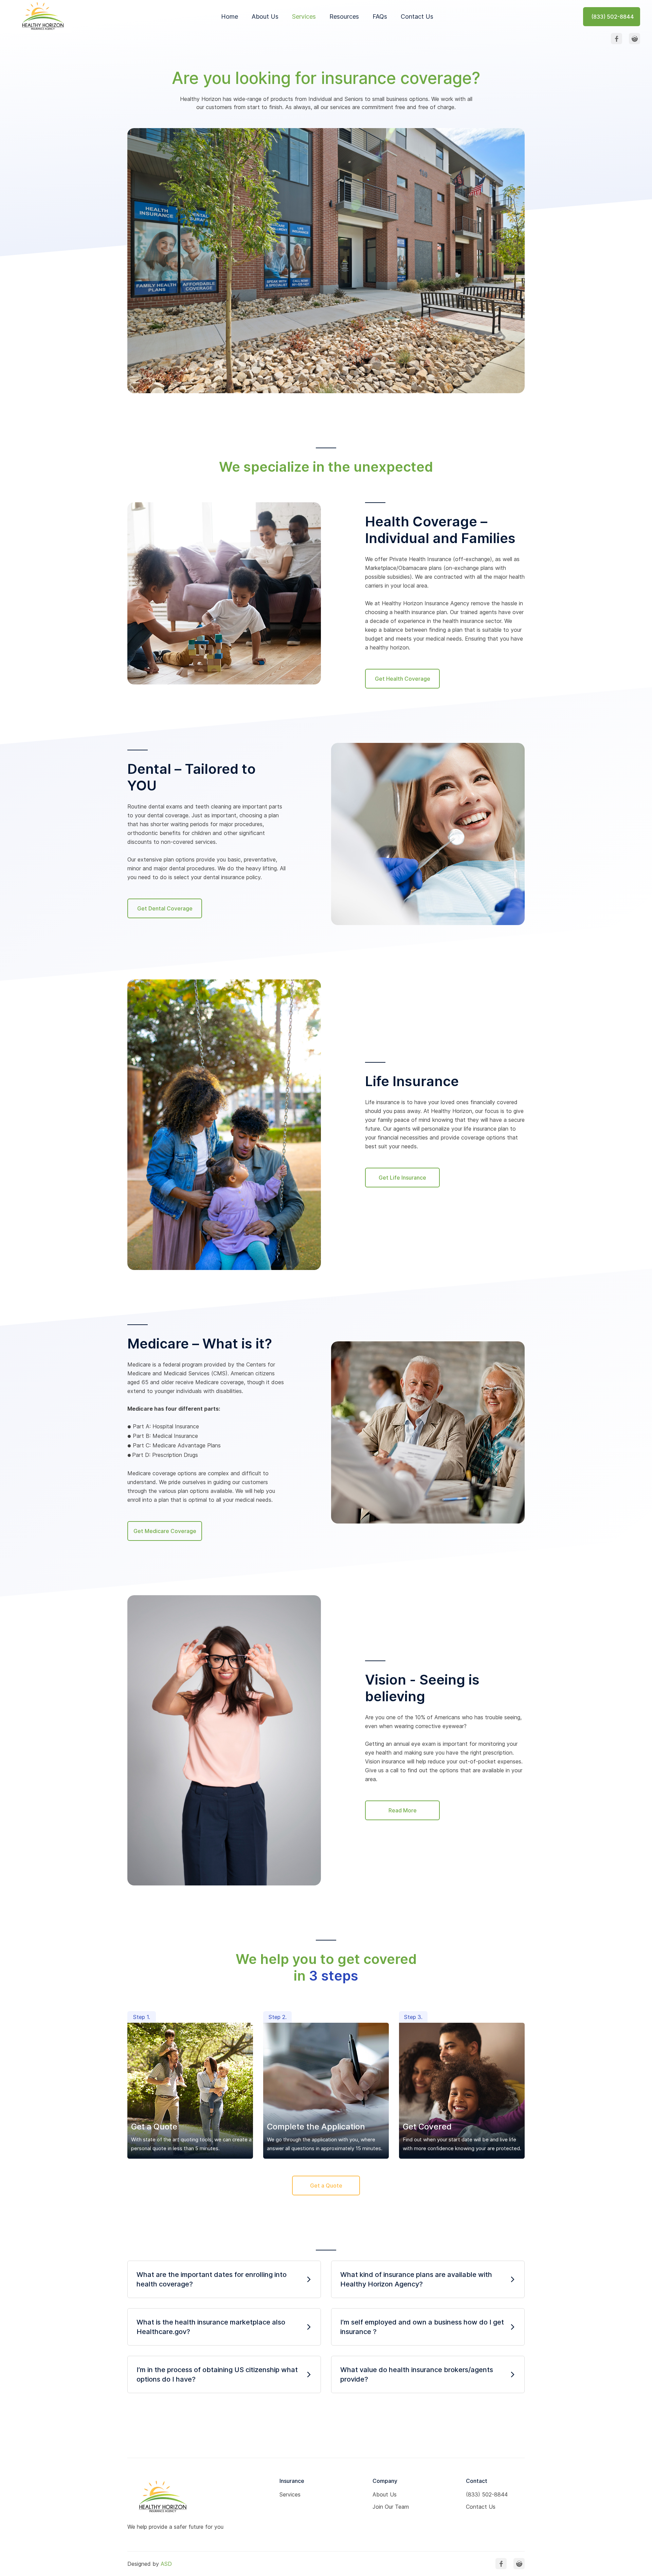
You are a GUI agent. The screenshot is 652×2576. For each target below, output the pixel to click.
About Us (265, 16)
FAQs (380, 16)
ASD (166, 2564)
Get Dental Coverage (165, 908)
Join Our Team (391, 2507)
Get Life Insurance (402, 1178)
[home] (42, 16)
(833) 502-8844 (487, 2494)
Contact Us (417, 16)
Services (304, 16)
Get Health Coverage (403, 679)
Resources (344, 16)
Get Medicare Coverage (165, 1531)
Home (230, 16)
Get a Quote (326, 2186)
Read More (403, 1810)
